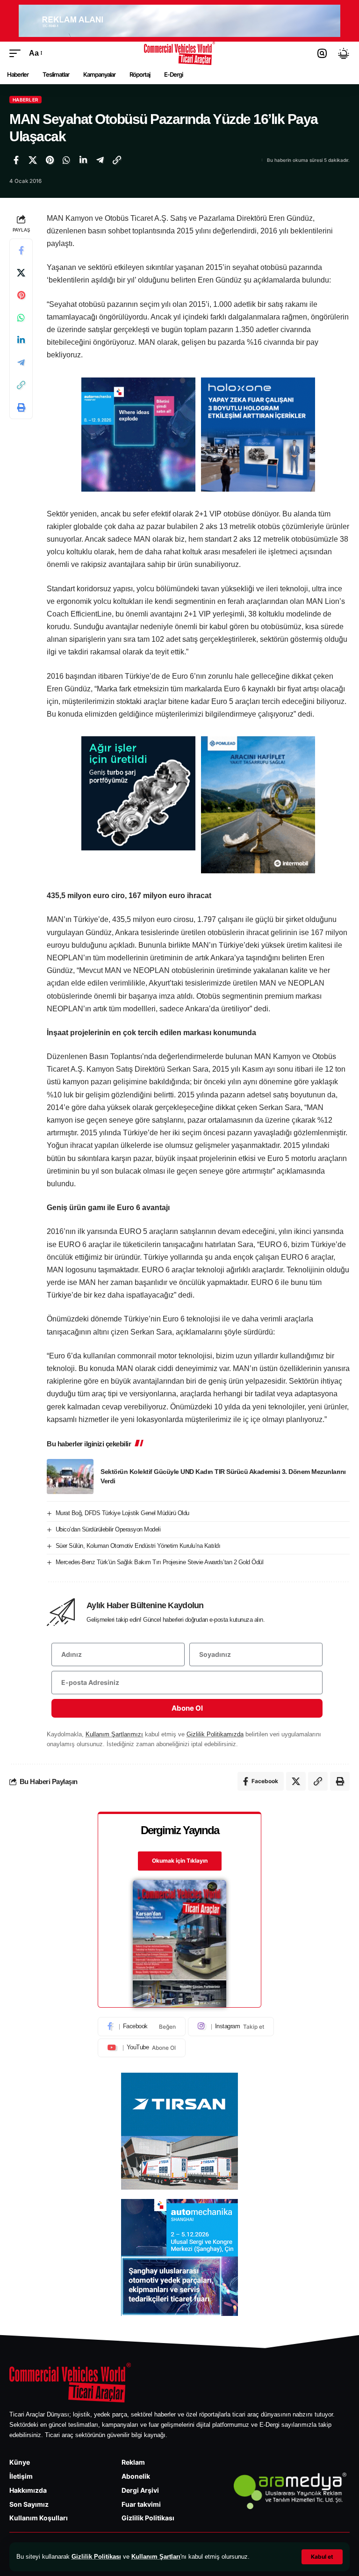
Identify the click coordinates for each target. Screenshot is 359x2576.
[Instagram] (231, 2026)
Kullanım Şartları (156, 2557)
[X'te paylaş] (33, 160)
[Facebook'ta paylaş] (16, 160)
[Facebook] (142, 2026)
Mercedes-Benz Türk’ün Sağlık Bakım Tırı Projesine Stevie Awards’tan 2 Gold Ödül (160, 1562)
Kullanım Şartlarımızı (114, 1734)
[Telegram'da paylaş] (100, 160)
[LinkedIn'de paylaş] (83, 160)
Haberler (25, 100)
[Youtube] (142, 2048)
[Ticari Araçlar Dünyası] (180, 53)
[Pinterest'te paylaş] (50, 160)
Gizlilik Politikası (96, 2557)
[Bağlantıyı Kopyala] (117, 160)
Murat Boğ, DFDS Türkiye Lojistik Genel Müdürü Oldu (122, 1513)
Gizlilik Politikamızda (215, 1734)
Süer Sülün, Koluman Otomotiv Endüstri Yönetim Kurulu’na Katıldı (138, 1546)
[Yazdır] (21, 407)
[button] (322, 2557)
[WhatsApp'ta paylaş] (66, 160)
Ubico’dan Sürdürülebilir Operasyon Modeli (108, 1529)
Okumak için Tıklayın (180, 1861)
